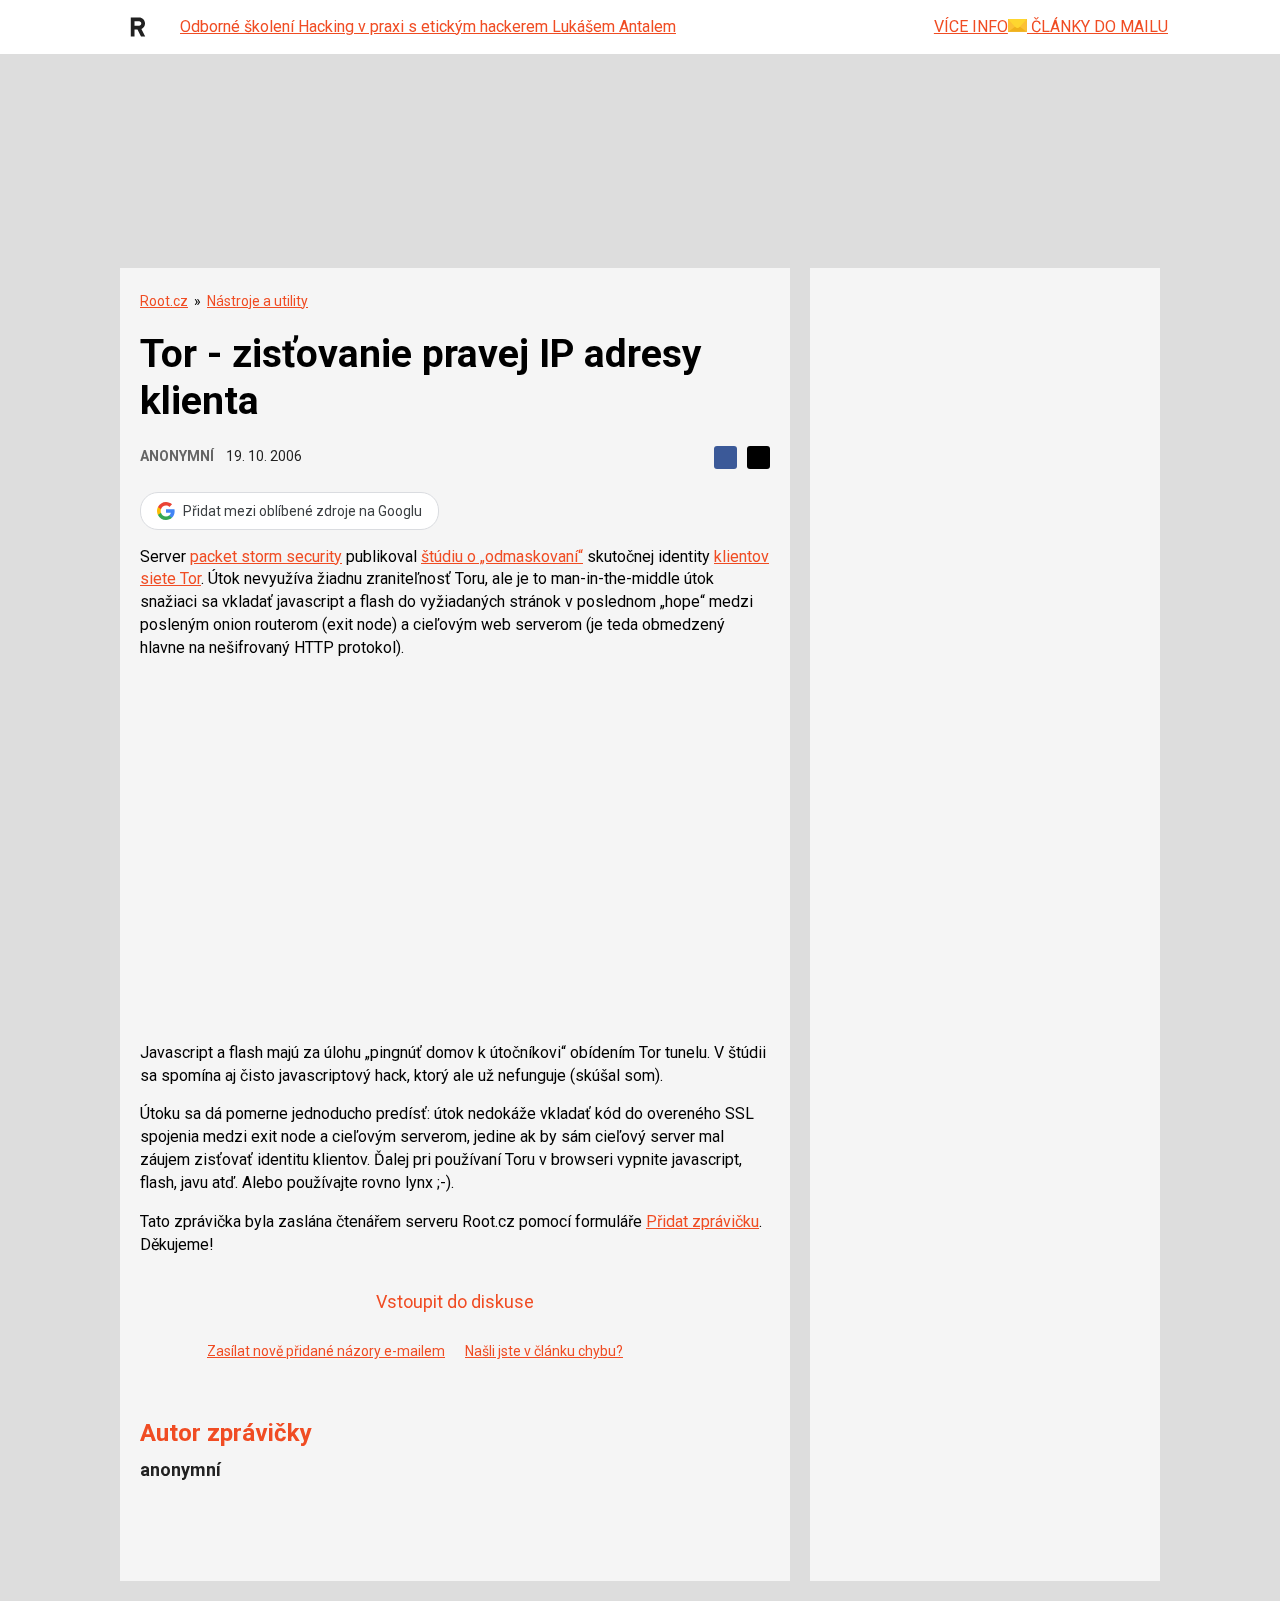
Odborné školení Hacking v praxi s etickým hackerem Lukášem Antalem (428, 26)
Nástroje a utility (257, 301)
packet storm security (266, 556)
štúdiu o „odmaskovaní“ (502, 556)
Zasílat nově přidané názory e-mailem (326, 1351)
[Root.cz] (143, 27)
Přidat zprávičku (702, 1221)
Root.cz (164, 301)
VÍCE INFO (971, 26)
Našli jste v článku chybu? (544, 1351)
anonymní (177, 456)
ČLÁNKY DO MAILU (1097, 26)
